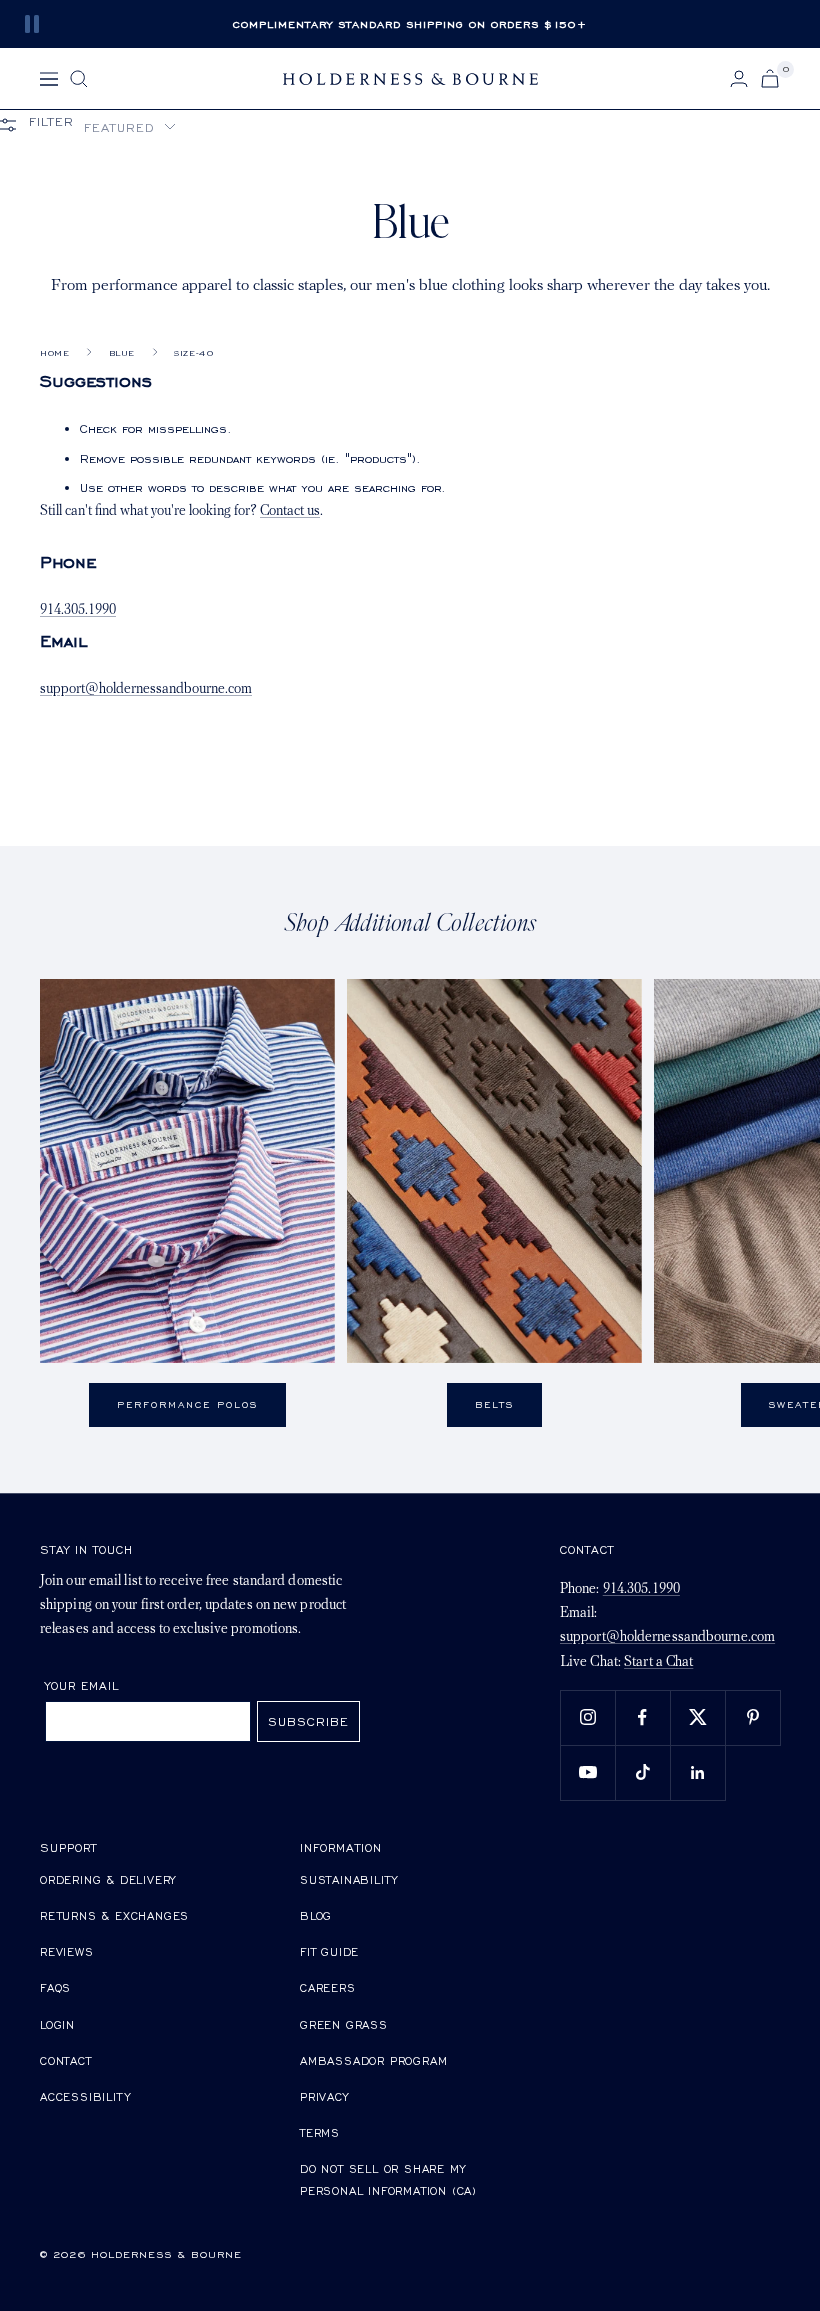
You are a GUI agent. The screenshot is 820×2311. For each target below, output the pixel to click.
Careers (328, 1987)
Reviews (67, 1951)
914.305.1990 (78, 610)
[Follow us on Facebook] (642, 1717)
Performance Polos (187, 1404)
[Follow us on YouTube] (587, 1772)
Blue (122, 353)
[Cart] (770, 78)
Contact (66, 2060)
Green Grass (344, 2024)
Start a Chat (658, 1662)
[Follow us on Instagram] (587, 1717)
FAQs (55, 1987)
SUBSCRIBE (308, 1721)
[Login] (739, 78)
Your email (82, 1685)
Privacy (324, 2096)
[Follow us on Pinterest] (752, 1717)
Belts (494, 1404)
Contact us (290, 511)
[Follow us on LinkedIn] (697, 1772)
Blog (316, 1915)
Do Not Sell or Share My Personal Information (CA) (388, 2179)
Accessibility (85, 2096)
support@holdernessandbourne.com (146, 689)
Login (57, 2024)
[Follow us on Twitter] (697, 1717)
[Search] (79, 79)
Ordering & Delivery (108, 1879)
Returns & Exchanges (114, 1915)
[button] (130, 127)
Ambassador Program (373, 2060)
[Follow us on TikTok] (642, 1772)
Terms (320, 2132)
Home (54, 353)
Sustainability (349, 1879)
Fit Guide (329, 1951)
